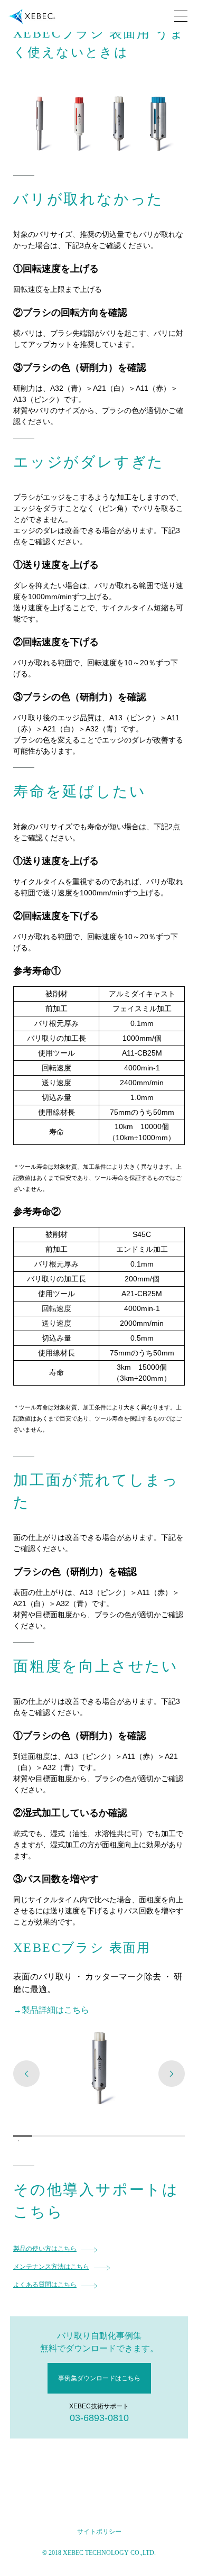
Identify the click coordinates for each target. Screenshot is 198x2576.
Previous (26, 2074)
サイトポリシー (99, 2532)
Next (172, 2074)
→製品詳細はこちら (51, 2010)
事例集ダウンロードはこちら (99, 2378)
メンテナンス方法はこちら (51, 2267)
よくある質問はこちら (45, 2285)
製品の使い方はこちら (45, 2249)
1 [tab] (18, 2141)
